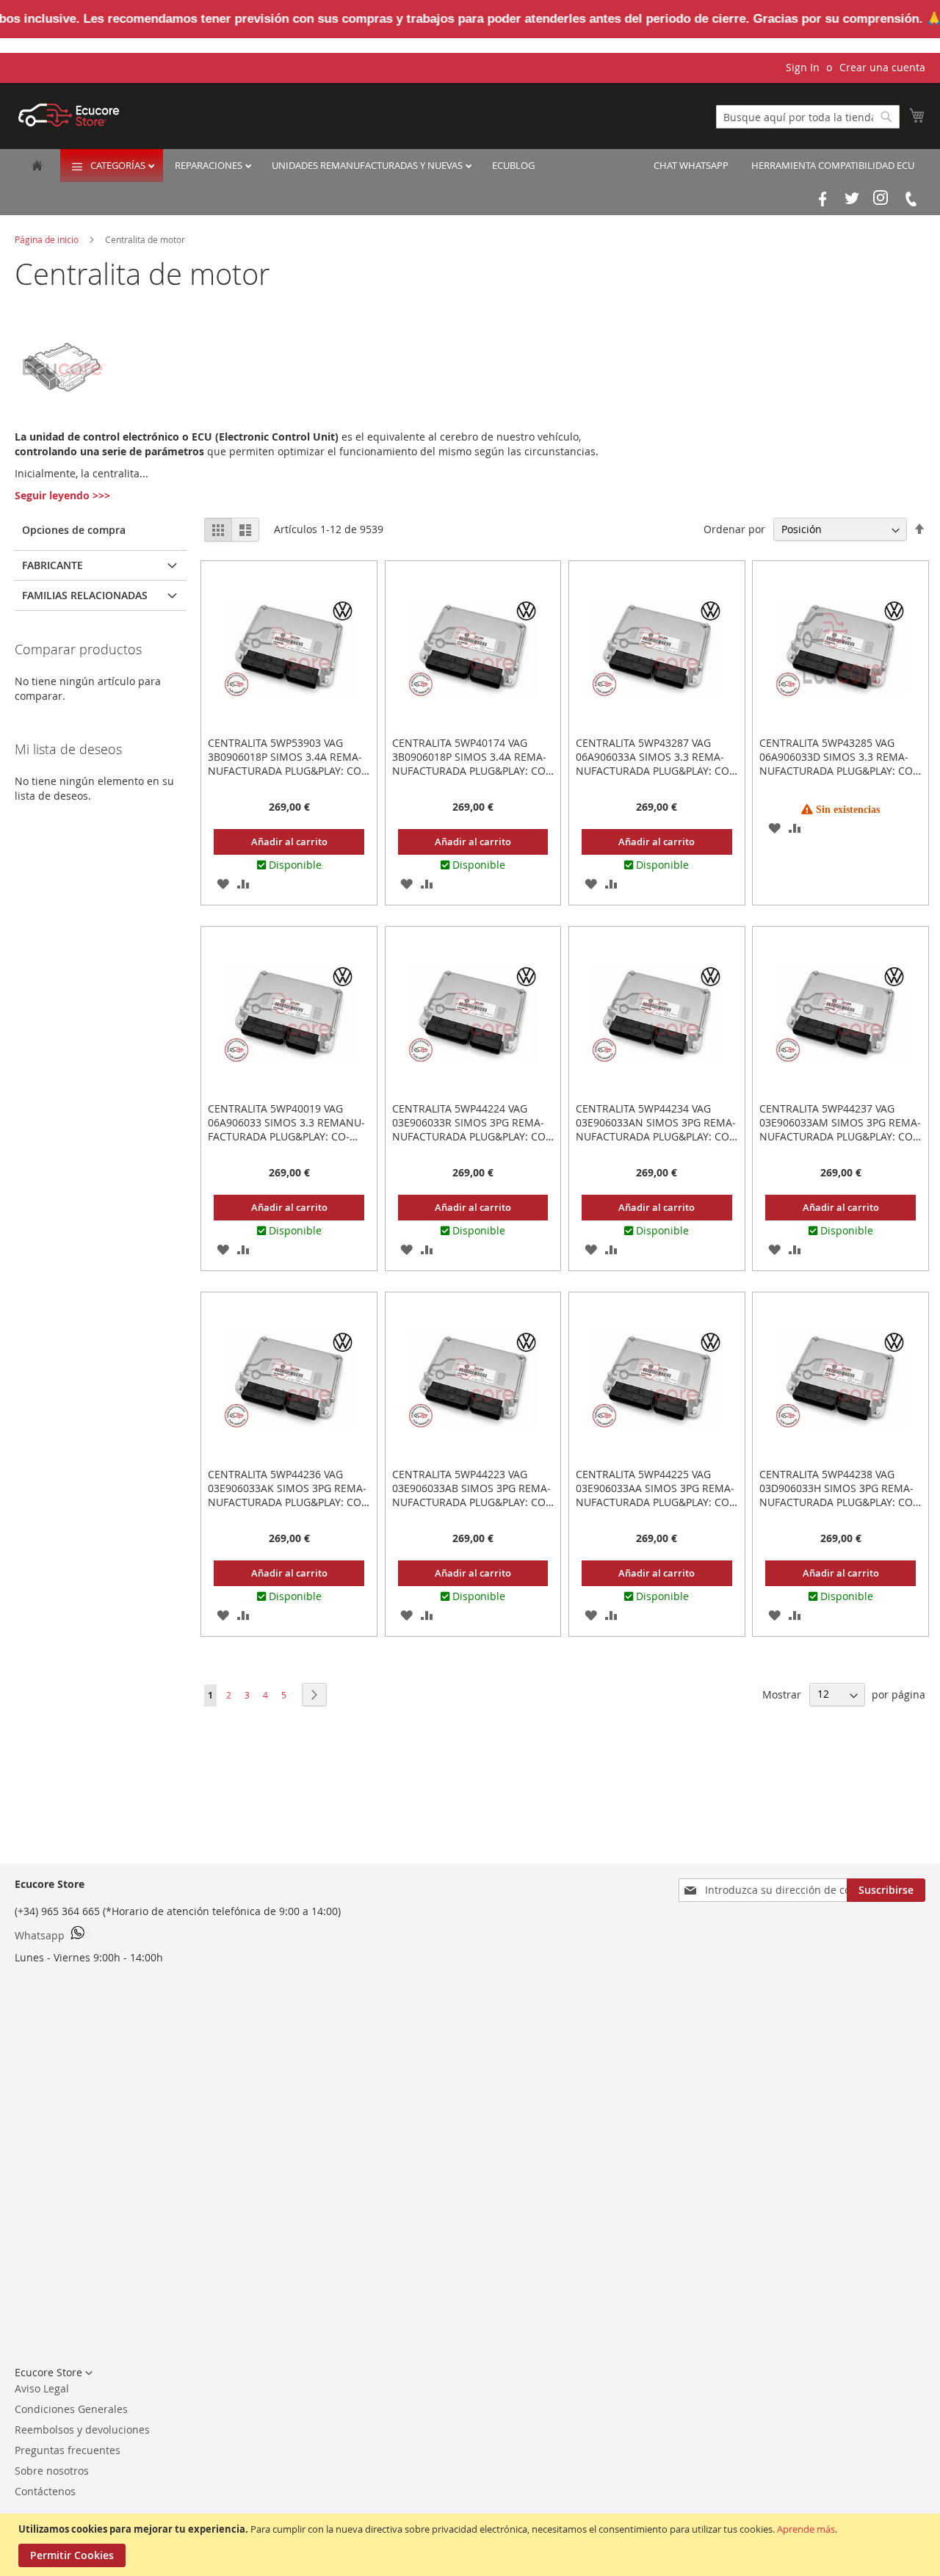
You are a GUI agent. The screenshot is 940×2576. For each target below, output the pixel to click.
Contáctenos (45, 2491)
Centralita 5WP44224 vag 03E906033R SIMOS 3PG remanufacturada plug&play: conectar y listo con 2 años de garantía (473, 1136)
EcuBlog (513, 165)
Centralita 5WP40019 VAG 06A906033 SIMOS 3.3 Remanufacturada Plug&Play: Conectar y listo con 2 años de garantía (288, 1136)
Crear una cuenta (882, 67)
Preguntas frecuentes (68, 2450)
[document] (472, 2545)
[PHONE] (911, 199)
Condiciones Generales (71, 2409)
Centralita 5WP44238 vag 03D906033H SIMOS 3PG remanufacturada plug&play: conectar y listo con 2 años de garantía (840, 1502)
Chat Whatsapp (691, 165)
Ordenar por (734, 529)
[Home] (37, 167)
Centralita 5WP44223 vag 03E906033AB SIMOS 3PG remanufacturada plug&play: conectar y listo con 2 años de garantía (473, 1502)
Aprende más (806, 2529)
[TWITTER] (852, 199)
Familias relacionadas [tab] (85, 595)
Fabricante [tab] (53, 565)
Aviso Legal (42, 2388)
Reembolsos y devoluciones (82, 2430)
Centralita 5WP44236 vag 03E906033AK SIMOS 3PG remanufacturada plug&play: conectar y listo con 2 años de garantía (288, 1502)
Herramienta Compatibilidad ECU (833, 165)
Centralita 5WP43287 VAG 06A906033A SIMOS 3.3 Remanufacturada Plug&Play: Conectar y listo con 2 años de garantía (656, 771)
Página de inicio (48, 239)
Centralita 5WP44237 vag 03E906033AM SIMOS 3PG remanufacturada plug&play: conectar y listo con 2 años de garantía (840, 1136)
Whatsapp (40, 1935)
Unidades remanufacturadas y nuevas (368, 165)
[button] (223, 883)
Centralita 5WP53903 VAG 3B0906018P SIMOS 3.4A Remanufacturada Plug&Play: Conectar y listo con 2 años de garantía (288, 771)
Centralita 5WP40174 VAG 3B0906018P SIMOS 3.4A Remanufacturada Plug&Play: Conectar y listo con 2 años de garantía (473, 771)
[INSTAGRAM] (881, 199)
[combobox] (808, 117)
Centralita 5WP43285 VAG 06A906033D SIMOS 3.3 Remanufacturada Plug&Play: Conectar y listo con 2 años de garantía (840, 771)
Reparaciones (210, 165)
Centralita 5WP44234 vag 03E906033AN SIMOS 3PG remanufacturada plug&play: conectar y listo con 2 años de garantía (656, 1136)
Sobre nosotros (52, 2471)
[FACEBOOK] (822, 199)
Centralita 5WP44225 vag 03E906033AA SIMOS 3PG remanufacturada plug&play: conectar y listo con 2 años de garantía (656, 1502)
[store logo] (69, 115)
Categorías (119, 165)
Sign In (803, 67)
